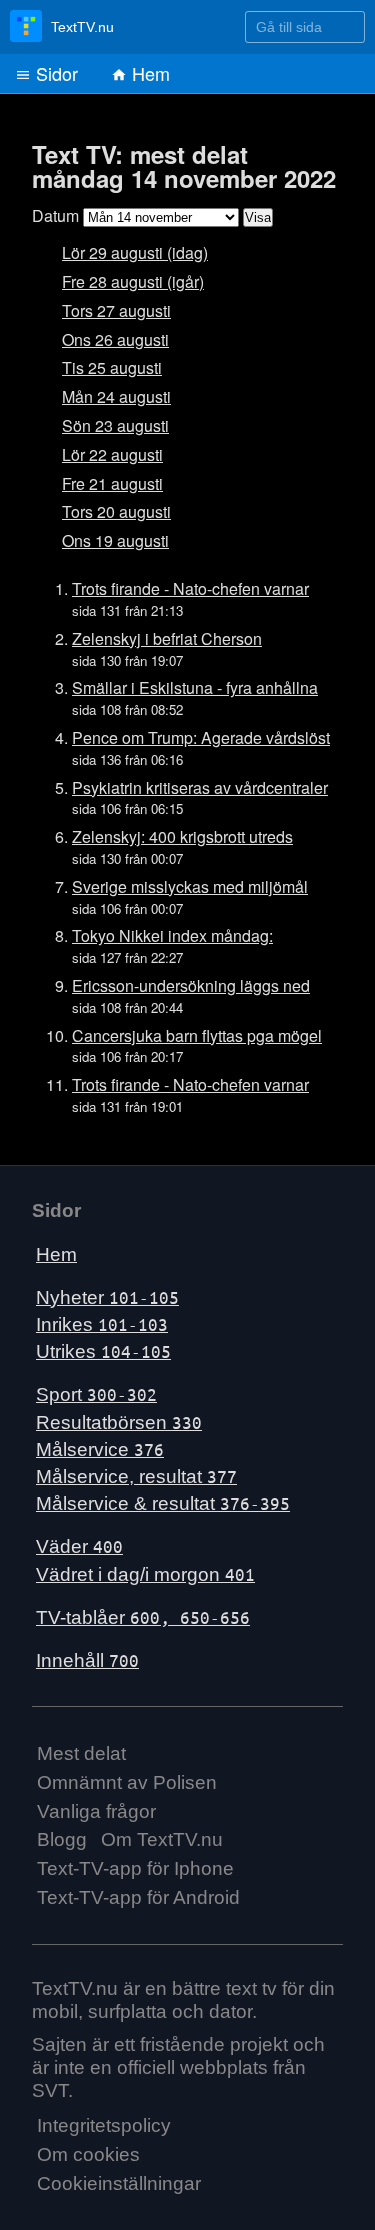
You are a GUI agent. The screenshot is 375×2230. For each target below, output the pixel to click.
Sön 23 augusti (115, 425)
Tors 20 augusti (116, 511)
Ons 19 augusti (115, 540)
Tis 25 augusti (112, 367)
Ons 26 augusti (115, 339)
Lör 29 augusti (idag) (135, 252)
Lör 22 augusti (112, 454)
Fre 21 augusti (112, 483)
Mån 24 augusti (116, 396)
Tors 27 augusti (116, 310)
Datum (55, 215)
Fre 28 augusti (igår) (133, 281)
